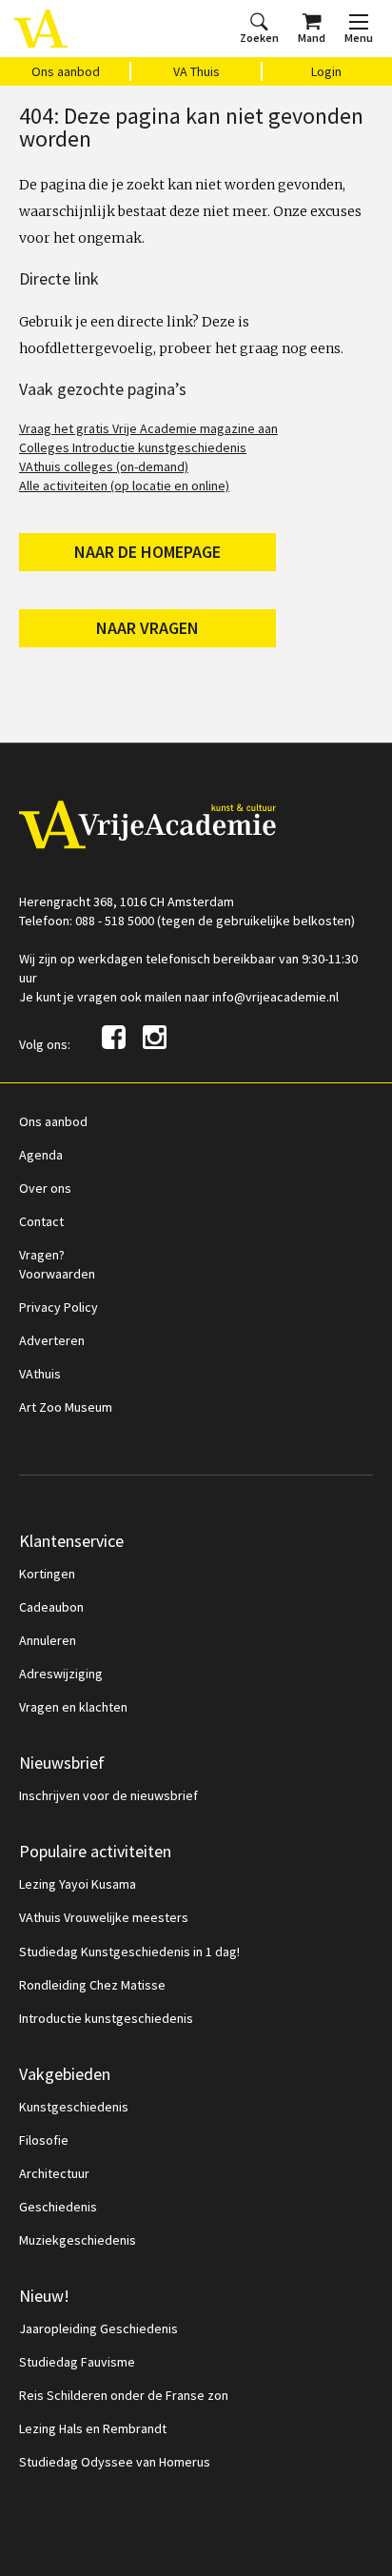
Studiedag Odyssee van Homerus (115, 2462)
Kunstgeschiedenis (74, 2107)
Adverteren (52, 1340)
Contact (41, 1221)
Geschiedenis (58, 2207)
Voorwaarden (57, 1274)
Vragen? (42, 1255)
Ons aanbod (66, 71)
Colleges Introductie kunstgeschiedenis (133, 447)
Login (326, 71)
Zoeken (259, 38)
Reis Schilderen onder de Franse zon (124, 2395)
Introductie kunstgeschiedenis (106, 2018)
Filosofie (44, 2140)
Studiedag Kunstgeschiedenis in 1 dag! (129, 1952)
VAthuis (40, 1374)
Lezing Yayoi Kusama (78, 1884)
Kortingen (47, 1574)
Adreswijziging (61, 1674)
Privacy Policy (59, 1307)
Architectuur (54, 2173)
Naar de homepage (147, 552)
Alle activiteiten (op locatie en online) (124, 485)
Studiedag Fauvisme (77, 2362)
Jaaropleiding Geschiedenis (98, 2328)
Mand (312, 38)
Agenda (41, 1155)
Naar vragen (147, 628)
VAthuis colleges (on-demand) (104, 466)
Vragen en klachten (73, 1707)
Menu (359, 38)
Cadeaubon (51, 1607)
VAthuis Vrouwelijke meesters (104, 1917)
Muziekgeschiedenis (78, 2240)
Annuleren (48, 1640)
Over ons (45, 1188)
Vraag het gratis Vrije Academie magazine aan (148, 428)
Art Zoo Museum (66, 1407)
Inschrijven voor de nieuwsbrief (108, 1795)
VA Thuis (196, 71)
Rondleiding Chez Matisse (92, 1985)
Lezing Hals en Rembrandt (93, 2428)
